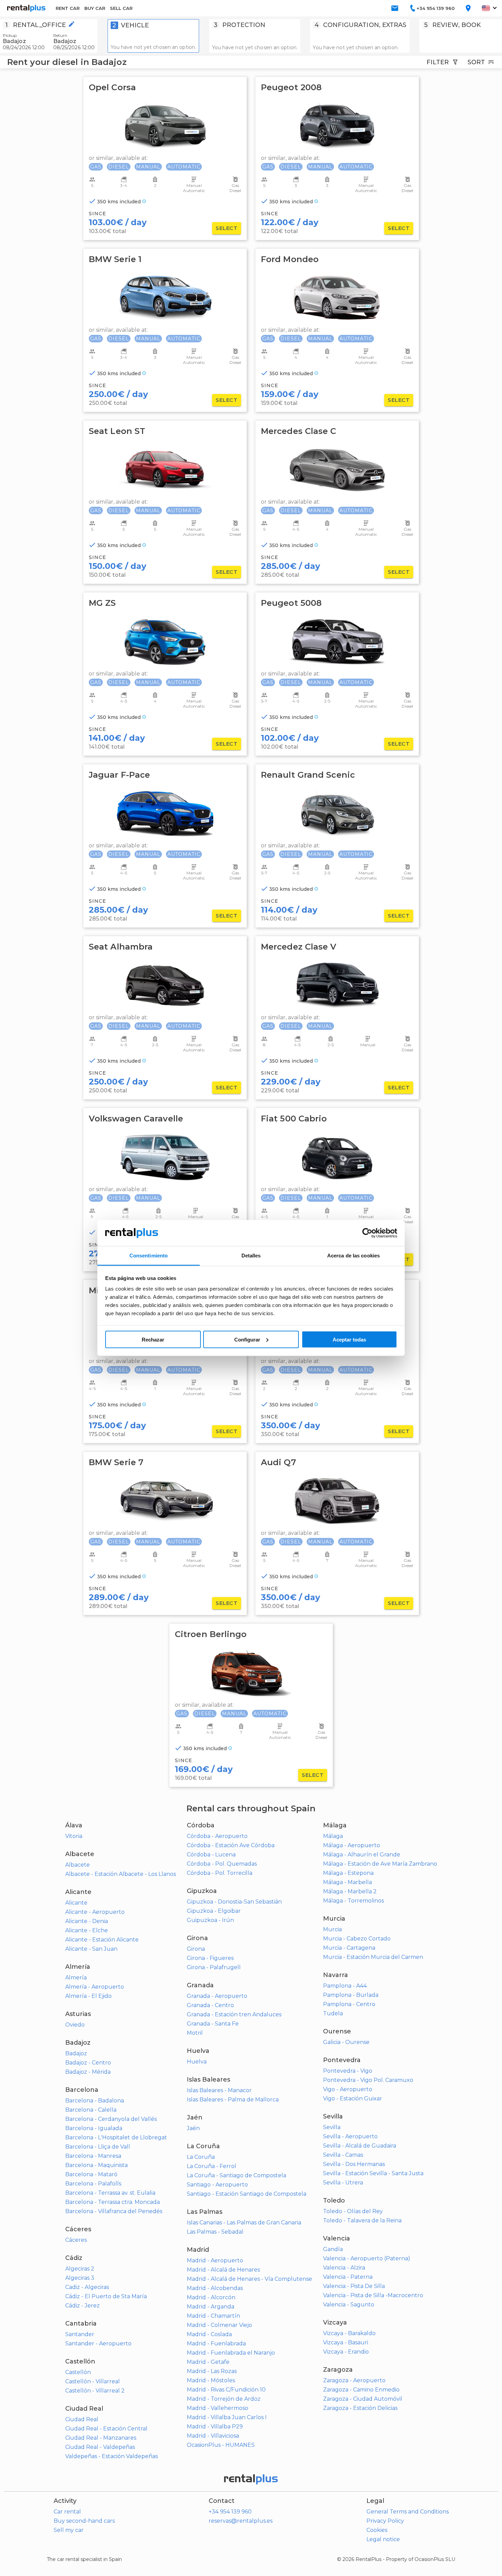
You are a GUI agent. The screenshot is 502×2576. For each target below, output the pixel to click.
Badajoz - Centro (88, 2063)
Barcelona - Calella (91, 2110)
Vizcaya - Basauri (346, 2342)
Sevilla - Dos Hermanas (354, 2164)
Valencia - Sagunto (349, 2305)
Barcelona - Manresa (93, 2156)
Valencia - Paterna (348, 2277)
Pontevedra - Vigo (348, 2071)
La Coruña (201, 2157)
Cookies (377, 2530)
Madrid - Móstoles (211, 2380)
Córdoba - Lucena (211, 1855)
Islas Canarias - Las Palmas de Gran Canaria (244, 2223)
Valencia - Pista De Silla (354, 2286)
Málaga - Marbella (347, 1882)
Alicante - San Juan (91, 1949)
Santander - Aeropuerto (98, 2343)
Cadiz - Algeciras (87, 2287)
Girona (196, 1949)
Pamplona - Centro (349, 2004)
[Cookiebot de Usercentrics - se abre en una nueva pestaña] (367, 1233)
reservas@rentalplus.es (241, 2521)
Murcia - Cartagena (349, 1948)
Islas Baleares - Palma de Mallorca (233, 2100)
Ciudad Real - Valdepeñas (100, 2447)
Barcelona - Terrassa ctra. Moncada (113, 2202)
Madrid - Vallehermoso (218, 2408)
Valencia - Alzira (344, 2268)
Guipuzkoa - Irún (210, 1920)
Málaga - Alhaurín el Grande (362, 1855)
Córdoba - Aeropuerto (217, 1836)
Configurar (247, 1339)
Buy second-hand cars (84, 2521)
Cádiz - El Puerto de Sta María (106, 2296)
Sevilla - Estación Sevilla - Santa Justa (373, 2173)
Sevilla (332, 2127)
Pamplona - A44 (345, 1986)
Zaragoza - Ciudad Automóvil (363, 2399)
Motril (195, 2033)
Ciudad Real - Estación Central (106, 2429)
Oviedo (75, 2025)
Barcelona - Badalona (95, 2101)
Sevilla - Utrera (343, 2183)
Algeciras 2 (80, 2269)
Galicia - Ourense (346, 2042)
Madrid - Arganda (211, 2307)
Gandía (333, 2249)
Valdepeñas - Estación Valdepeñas (111, 2456)
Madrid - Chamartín (213, 2316)
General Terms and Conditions (408, 2512)
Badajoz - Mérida (88, 2072)
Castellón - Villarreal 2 (95, 2391)
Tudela (333, 2013)
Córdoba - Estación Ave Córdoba (231, 1845)
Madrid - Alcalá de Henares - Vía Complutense (249, 2279)
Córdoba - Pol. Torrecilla (220, 1873)
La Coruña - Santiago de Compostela (236, 2175)
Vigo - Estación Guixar (353, 2098)
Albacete (78, 1865)
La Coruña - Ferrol (212, 2166)
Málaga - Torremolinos (353, 1901)
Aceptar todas (349, 1339)
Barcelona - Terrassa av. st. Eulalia (110, 2193)
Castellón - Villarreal (93, 2381)
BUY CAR (95, 8)
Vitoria (74, 1836)
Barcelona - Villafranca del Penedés (114, 2211)
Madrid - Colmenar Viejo (219, 2325)
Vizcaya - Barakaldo (349, 2333)
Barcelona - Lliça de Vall (98, 2147)
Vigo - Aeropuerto (348, 2089)
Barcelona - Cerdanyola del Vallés (111, 2119)
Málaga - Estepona (348, 1873)
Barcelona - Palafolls (93, 2184)
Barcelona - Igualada (94, 2128)
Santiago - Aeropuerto (217, 2185)
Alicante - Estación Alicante (102, 1940)
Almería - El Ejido (88, 1996)
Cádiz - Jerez (82, 2306)
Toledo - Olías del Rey (353, 2211)
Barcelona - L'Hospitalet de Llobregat (116, 2137)
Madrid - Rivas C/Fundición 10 (226, 2390)
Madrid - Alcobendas (215, 2288)
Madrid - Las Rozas (212, 2371)
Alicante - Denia (87, 1921)
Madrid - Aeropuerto (215, 2260)
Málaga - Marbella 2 (350, 1891)
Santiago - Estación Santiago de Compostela (247, 2194)
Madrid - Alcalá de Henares (223, 2270)
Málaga (333, 1836)
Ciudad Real (82, 2419)
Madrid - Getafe (208, 2362)
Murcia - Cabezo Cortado (357, 1939)
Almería (76, 1978)
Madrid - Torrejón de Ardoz (224, 2399)
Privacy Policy (385, 2521)
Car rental (67, 2512)
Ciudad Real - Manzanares (101, 2438)
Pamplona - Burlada (351, 1995)
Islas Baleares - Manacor (219, 2090)
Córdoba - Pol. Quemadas (222, 1864)
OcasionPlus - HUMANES (221, 2445)
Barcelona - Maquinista (96, 2165)
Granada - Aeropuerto (217, 1996)
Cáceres (76, 2240)
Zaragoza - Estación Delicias (360, 2408)
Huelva (197, 2062)
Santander (80, 2334)
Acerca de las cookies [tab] (353, 1256)
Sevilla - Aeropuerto (350, 2136)
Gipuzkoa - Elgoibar (214, 1911)
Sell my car (69, 2530)
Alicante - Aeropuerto (95, 1912)
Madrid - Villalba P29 (215, 2427)
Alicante (76, 1903)
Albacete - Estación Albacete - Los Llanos (121, 1874)
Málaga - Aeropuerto (352, 1845)
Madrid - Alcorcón (211, 2297)
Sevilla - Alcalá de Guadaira (360, 2146)
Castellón (78, 2372)
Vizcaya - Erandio (346, 2352)
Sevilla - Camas (343, 2155)
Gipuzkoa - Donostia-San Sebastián (234, 1902)
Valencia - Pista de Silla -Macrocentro (373, 2295)
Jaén (193, 2128)
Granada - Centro (210, 2005)
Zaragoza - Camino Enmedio (361, 2390)
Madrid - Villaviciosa (213, 2436)
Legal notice (383, 2539)
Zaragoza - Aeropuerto (354, 2380)
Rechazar (153, 1339)
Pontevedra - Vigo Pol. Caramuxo (368, 2080)
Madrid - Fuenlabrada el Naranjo (231, 2353)
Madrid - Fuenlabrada (216, 2343)
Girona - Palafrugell (214, 1967)
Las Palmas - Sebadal (215, 2232)
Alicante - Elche (87, 1930)
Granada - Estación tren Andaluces (234, 2014)
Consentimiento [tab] (149, 1256)
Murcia (332, 1929)
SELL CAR (121, 8)
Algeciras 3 (80, 2278)
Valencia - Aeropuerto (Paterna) (367, 2258)
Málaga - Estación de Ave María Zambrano (380, 1864)
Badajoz (76, 2053)
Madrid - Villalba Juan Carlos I (227, 2417)
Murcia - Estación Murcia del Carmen (373, 1957)
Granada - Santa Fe (213, 2024)
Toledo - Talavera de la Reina (362, 2220)
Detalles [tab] (251, 1256)
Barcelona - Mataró (91, 2174)
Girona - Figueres (210, 1958)
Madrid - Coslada (209, 2334)
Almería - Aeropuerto (95, 1987)
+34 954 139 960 (230, 2512)
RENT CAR (68, 8)
